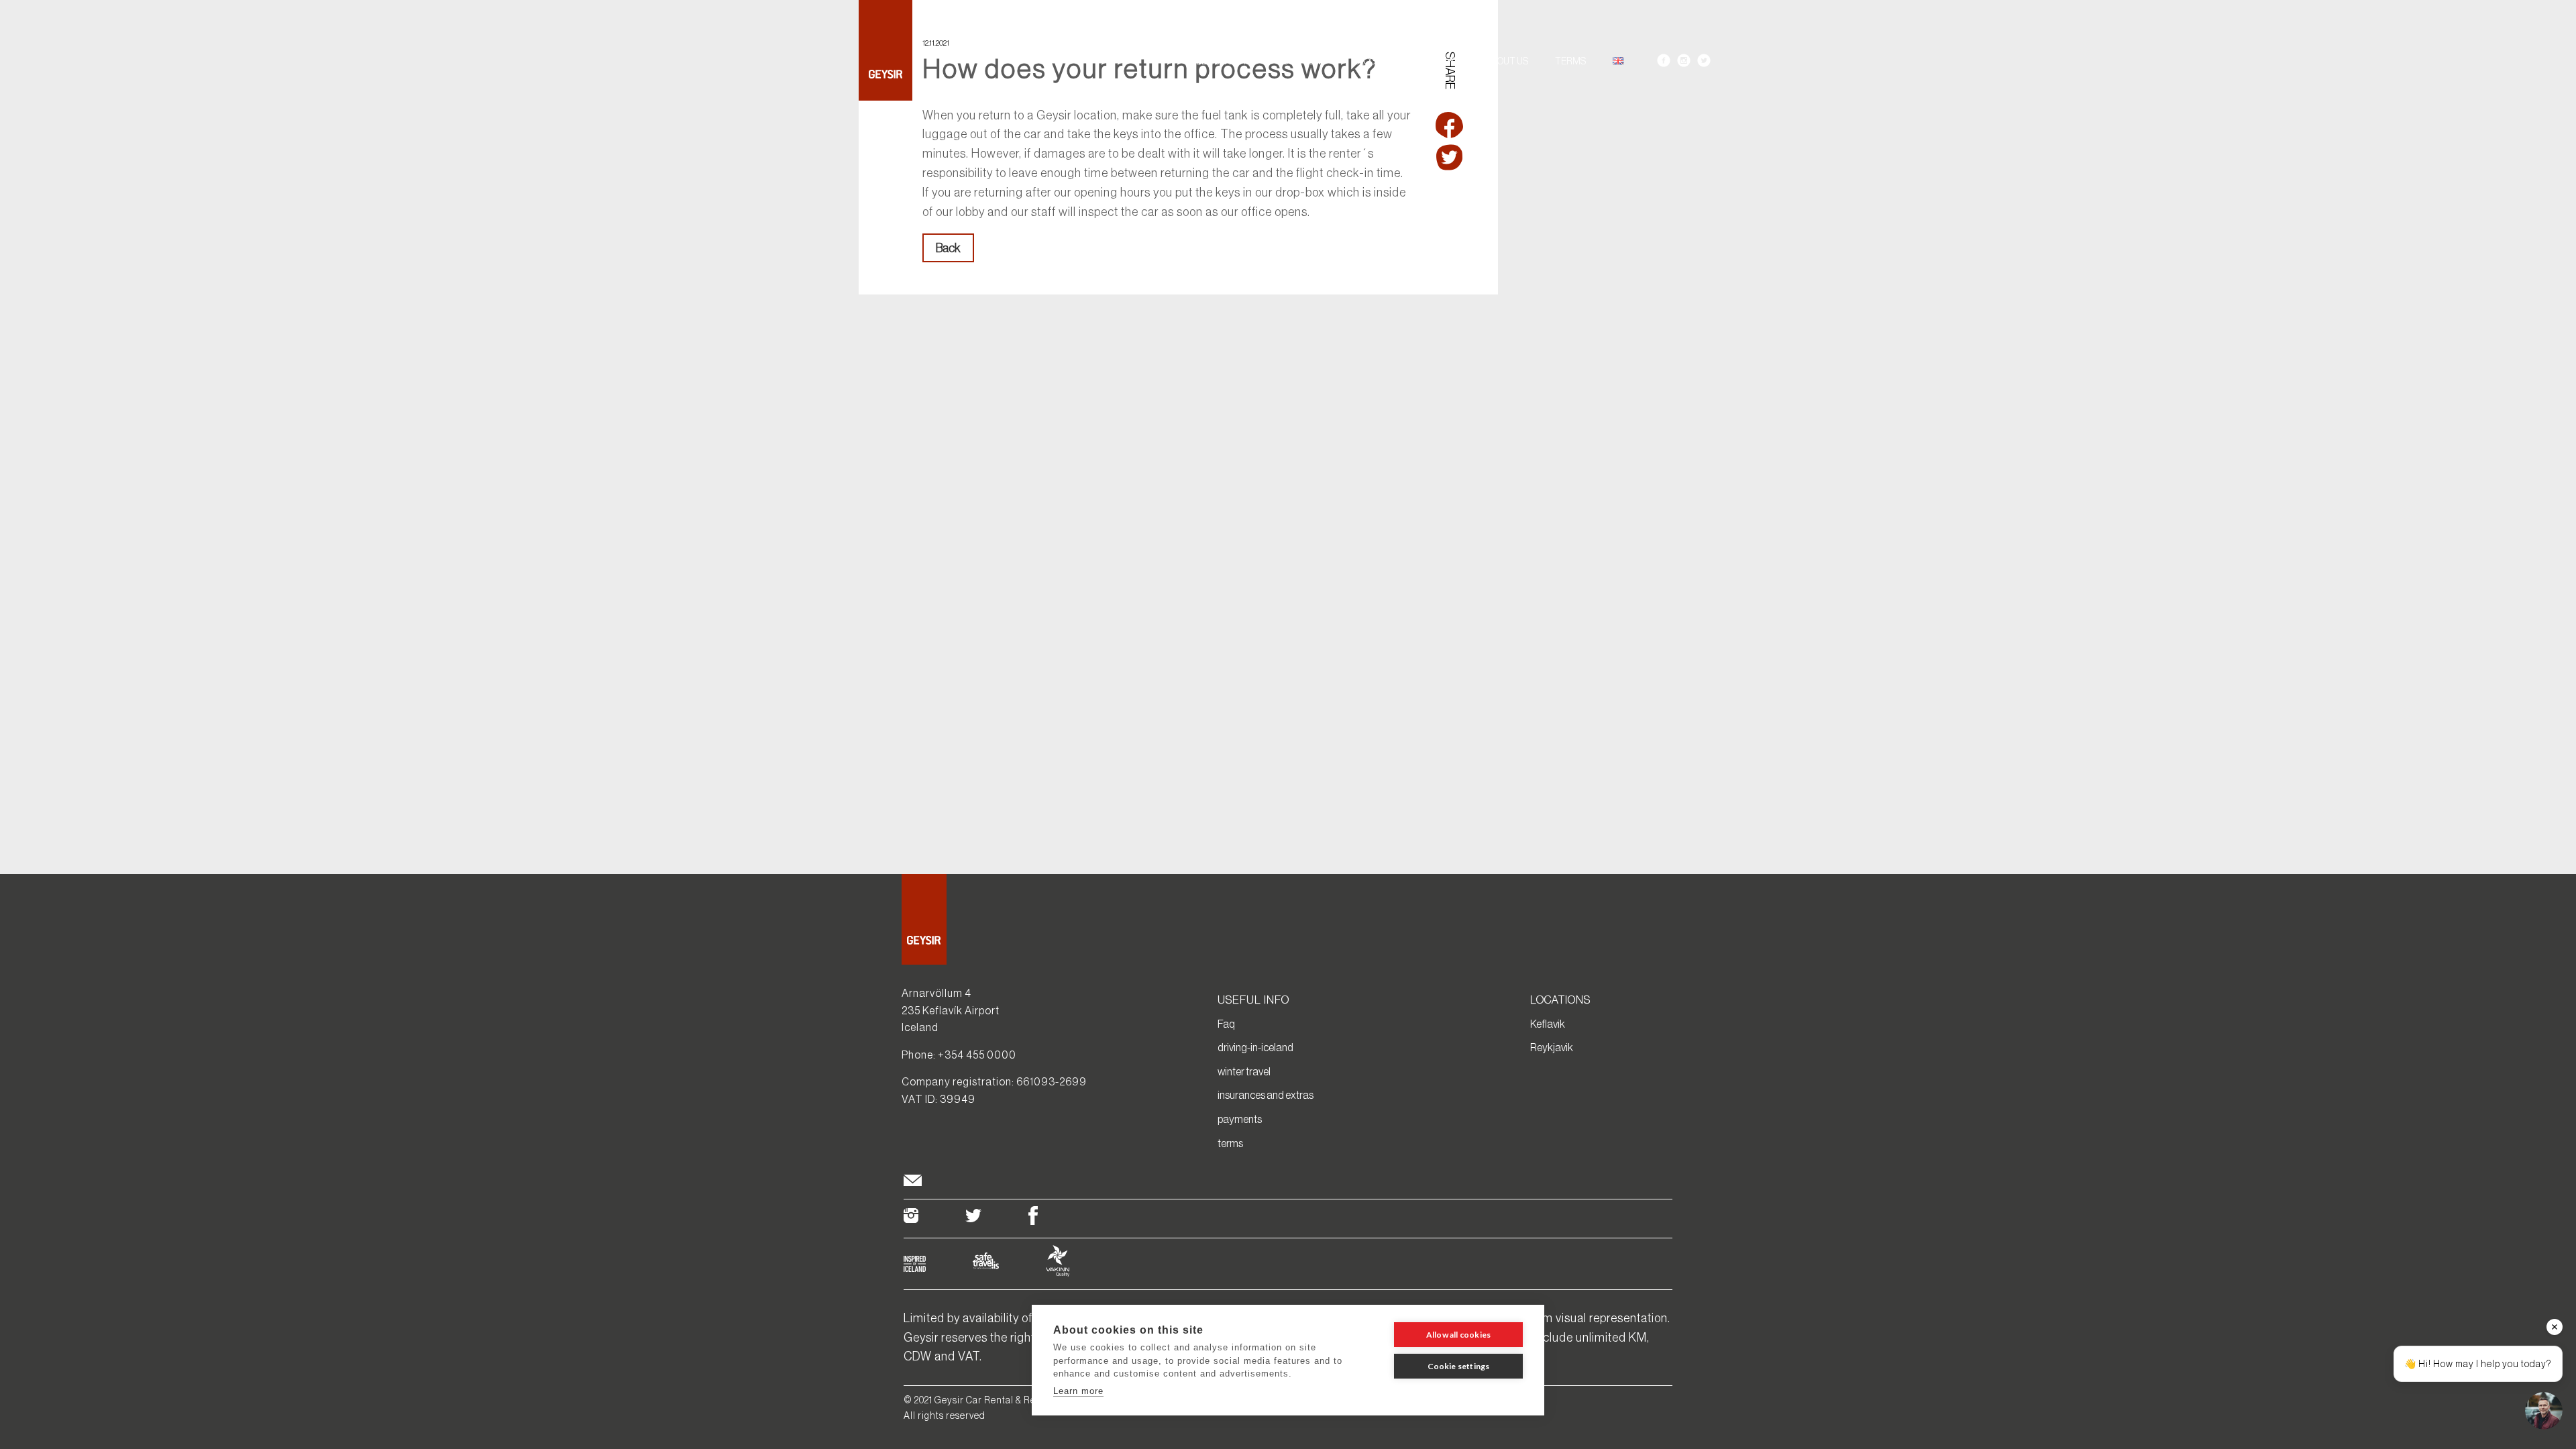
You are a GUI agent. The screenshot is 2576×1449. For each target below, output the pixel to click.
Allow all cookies (1458, 1335)
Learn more (1078, 1391)
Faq (1226, 1024)
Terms (1570, 61)
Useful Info (1431, 61)
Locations (1302, 61)
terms (1230, 1143)
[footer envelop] (913, 1182)
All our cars (1221, 61)
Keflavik (1548, 1024)
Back (948, 248)
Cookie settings (1459, 1366)
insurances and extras (1266, 1095)
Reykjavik (1552, 1047)
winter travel (1244, 1071)
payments (1240, 1119)
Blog (1365, 61)
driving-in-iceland (1255, 1047)
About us (1507, 61)
